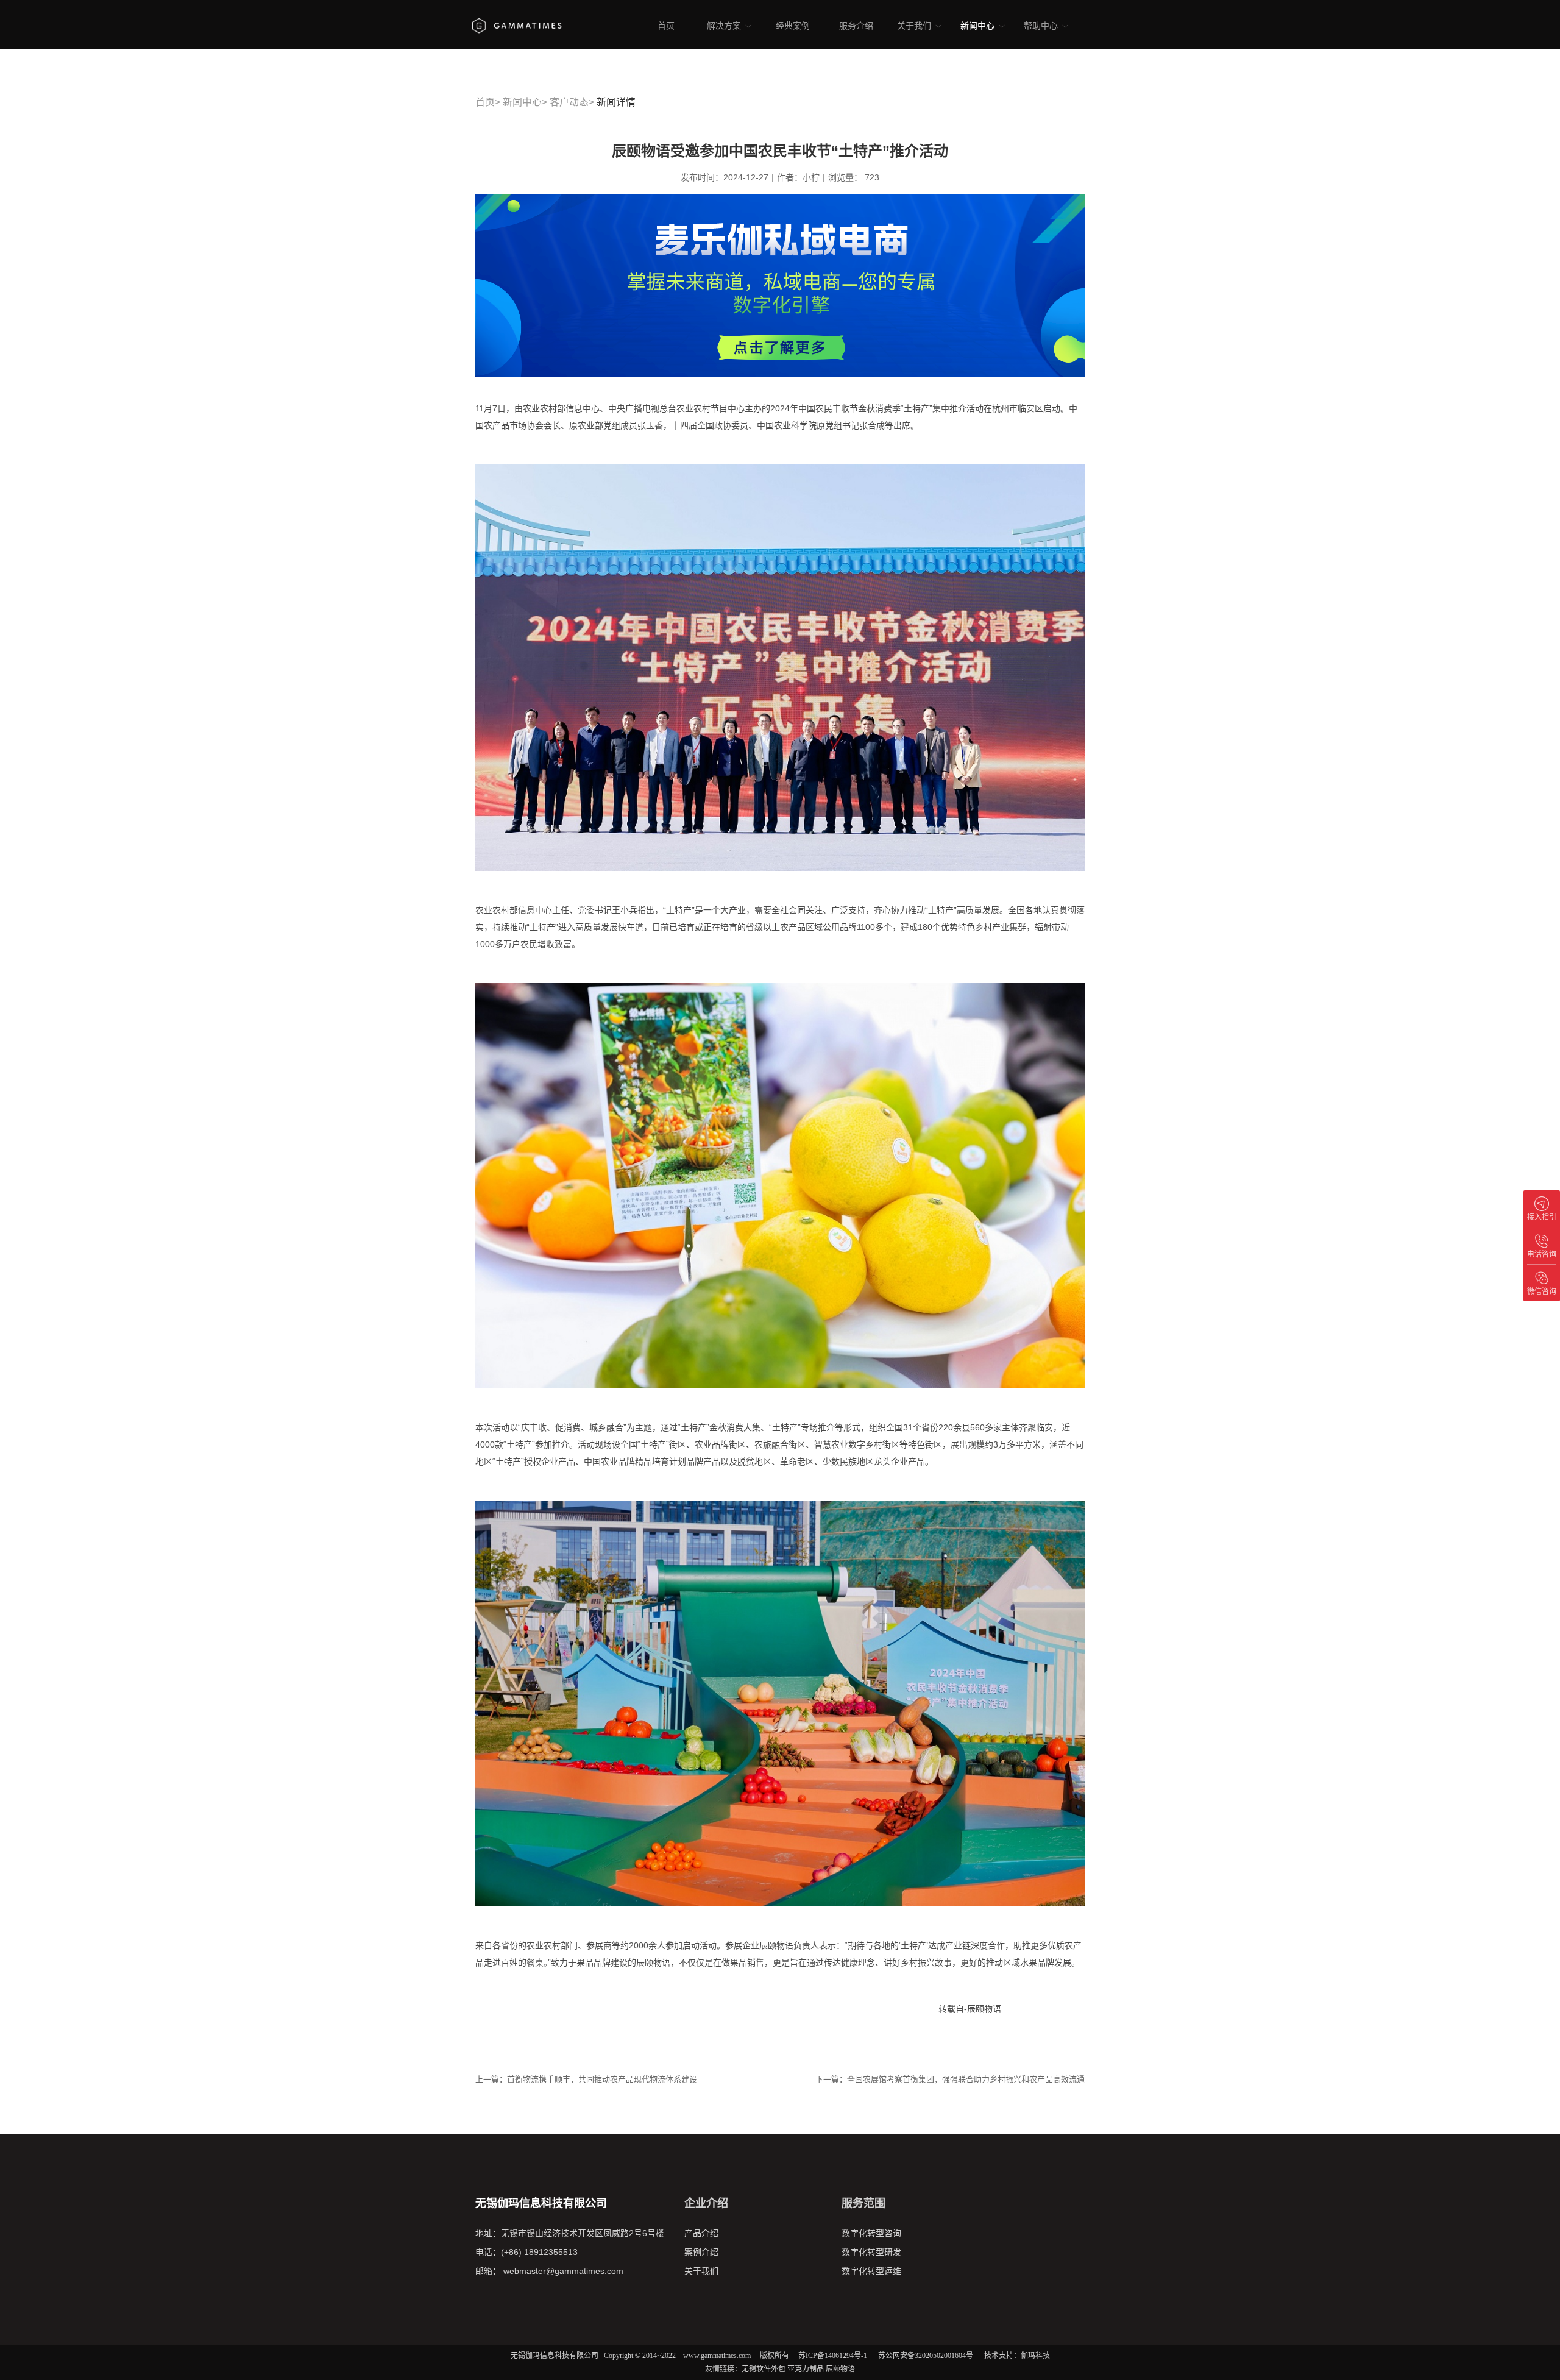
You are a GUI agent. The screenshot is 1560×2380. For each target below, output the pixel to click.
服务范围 (863, 2203)
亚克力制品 (806, 2369)
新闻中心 (979, 26)
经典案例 (793, 26)
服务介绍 (856, 26)
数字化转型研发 (871, 2252)
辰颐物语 (840, 2369)
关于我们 (915, 26)
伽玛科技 (1035, 2356)
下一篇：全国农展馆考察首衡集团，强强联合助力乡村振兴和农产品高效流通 (950, 2079)
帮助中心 (1042, 26)
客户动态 (569, 102)
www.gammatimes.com (717, 2356)
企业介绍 (706, 2203)
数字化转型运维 (871, 2271)
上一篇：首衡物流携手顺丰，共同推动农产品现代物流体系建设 (586, 2079)
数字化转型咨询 (871, 2233)
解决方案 (725, 26)
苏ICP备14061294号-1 (833, 2356)
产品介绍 (701, 2233)
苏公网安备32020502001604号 (926, 2356)
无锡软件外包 (764, 2369)
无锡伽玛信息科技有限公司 (555, 2356)
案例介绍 (701, 2252)
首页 (666, 26)
